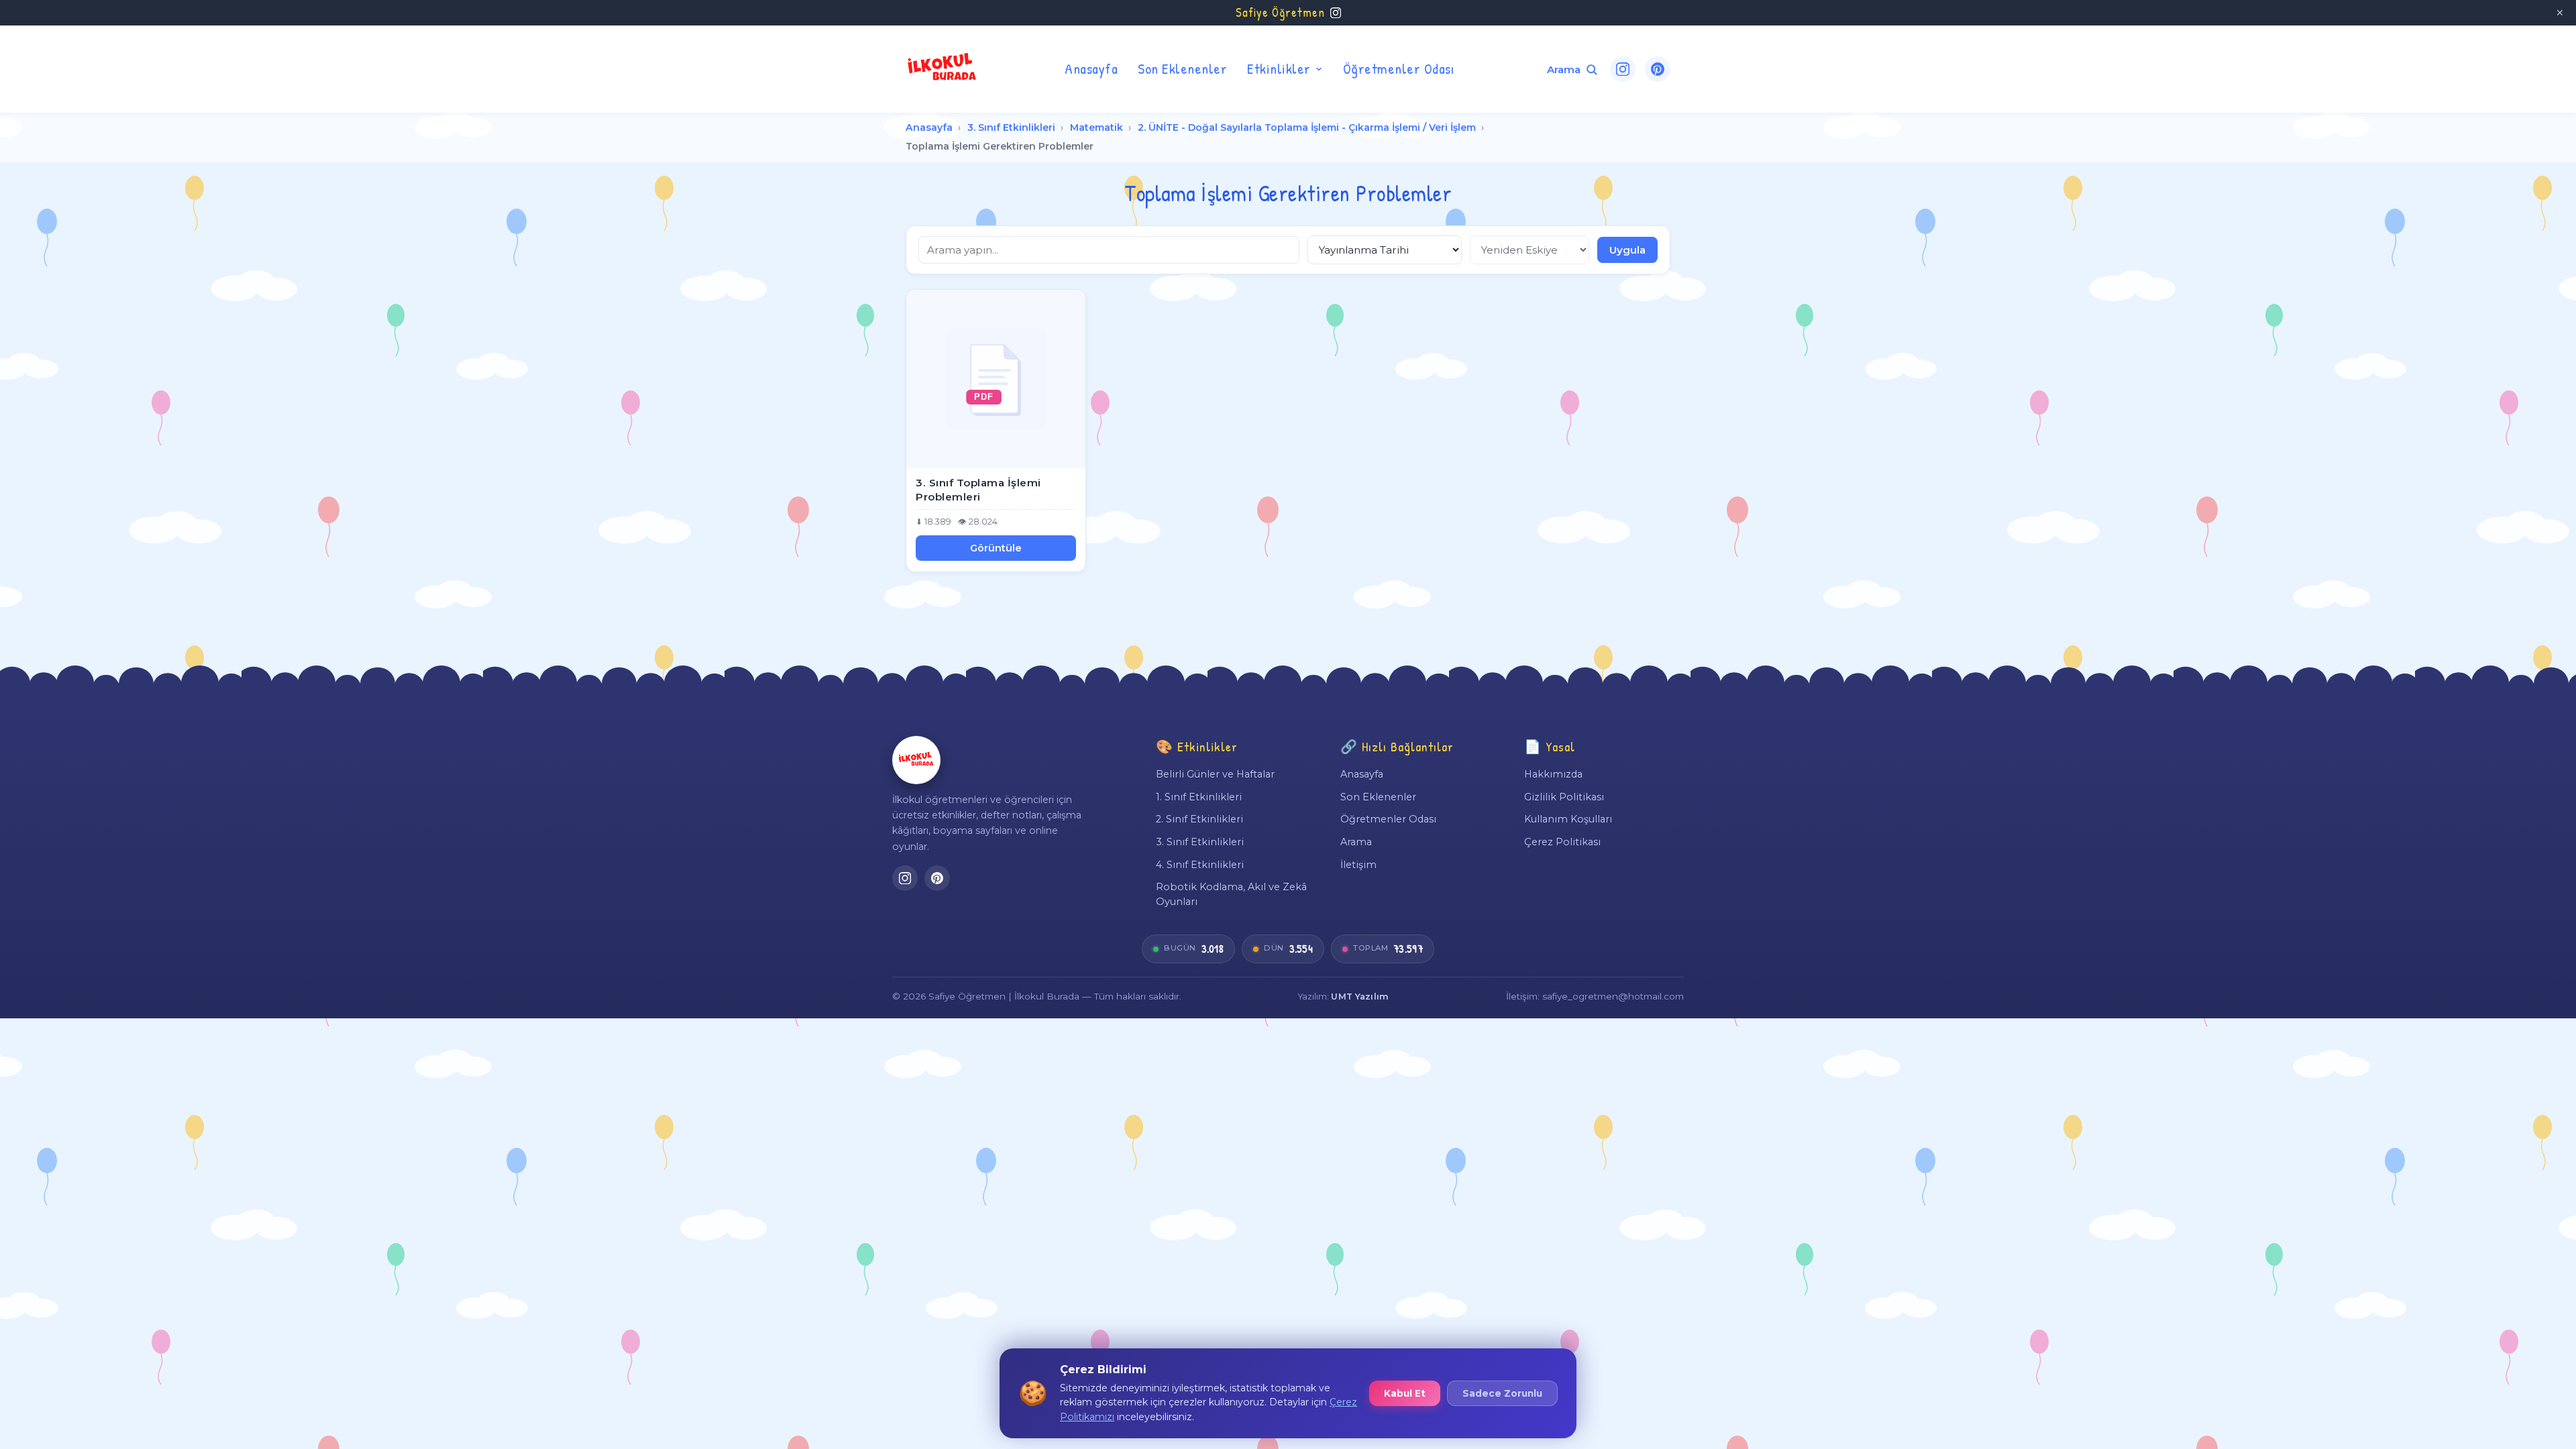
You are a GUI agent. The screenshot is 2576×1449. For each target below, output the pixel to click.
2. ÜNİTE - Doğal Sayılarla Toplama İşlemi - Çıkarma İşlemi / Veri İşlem (1307, 127)
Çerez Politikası (1562, 842)
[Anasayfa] (916, 760)
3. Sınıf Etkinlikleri (1011, 127)
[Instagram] (1623, 69)
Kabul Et (1405, 1393)
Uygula (1627, 250)
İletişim (1358, 865)
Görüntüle (996, 548)
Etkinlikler (1279, 68)
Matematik (1096, 127)
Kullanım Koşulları (1568, 819)
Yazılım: (1343, 997)
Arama (1356, 842)
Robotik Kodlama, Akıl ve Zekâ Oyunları (1231, 894)
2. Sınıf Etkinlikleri (1199, 819)
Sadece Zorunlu (1502, 1393)
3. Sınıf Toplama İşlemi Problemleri (978, 490)
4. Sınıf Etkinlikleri (1200, 865)
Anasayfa (1091, 68)
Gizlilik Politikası (1564, 797)
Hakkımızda (1553, 774)
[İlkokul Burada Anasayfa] (943, 69)
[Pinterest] (1658, 69)
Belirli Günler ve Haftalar (1215, 774)
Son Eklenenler (1182, 68)
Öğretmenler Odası (1399, 68)
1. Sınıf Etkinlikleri (1199, 797)
